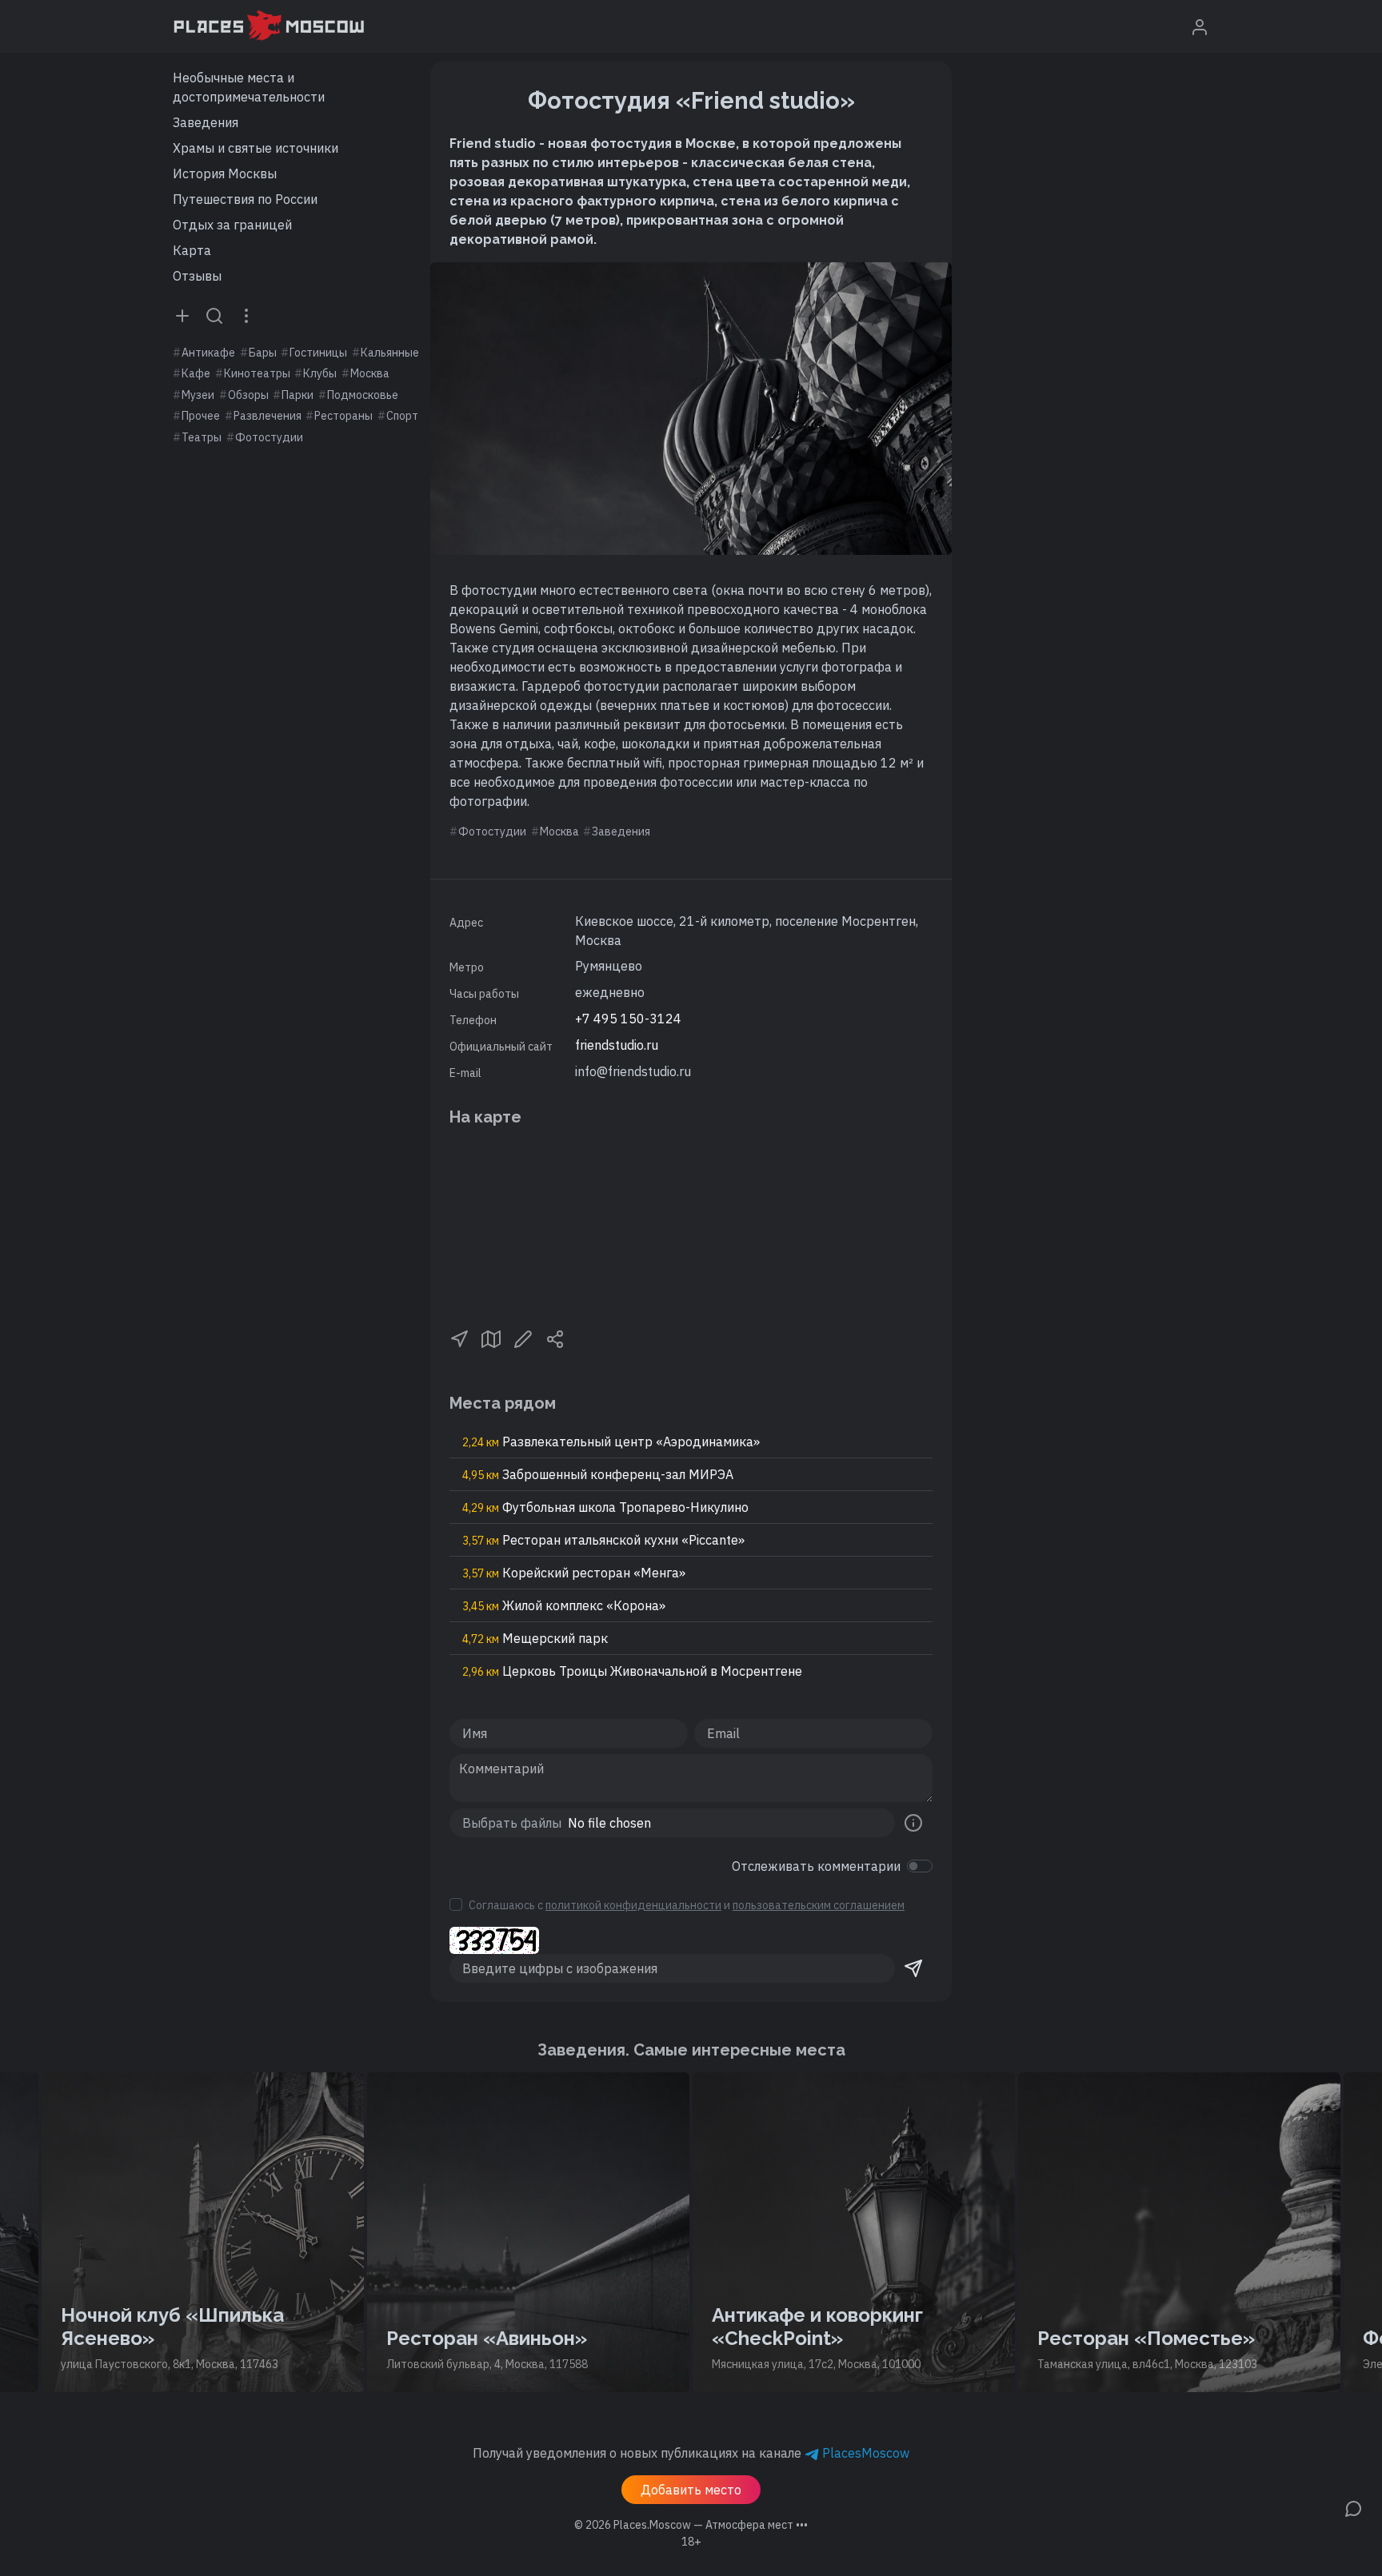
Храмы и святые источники (256, 148)
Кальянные (390, 353)
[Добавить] (182, 315)
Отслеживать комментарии (816, 1866)
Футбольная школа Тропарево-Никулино (605, 1507)
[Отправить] (913, 1968)
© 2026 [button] (691, 2525)
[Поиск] (214, 315)
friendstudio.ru (617, 1045)
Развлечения (268, 416)
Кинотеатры (257, 373)
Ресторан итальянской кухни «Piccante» (603, 1540)
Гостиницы (318, 353)
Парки (298, 395)
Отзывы (197, 276)
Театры (202, 437)
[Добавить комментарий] (1353, 2507)
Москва (370, 373)
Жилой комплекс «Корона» (564, 1605)
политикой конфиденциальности (633, 1905)
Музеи (198, 395)
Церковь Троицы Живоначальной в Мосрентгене (632, 1671)
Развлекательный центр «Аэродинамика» (611, 1442)
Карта (192, 250)
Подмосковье (363, 395)
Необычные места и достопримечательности (249, 87)
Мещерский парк (535, 1638)
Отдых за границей (232, 225)
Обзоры (248, 395)
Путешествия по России (245, 199)
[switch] (920, 1866)
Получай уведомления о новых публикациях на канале (691, 2453)
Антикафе (208, 353)
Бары (263, 353)
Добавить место (691, 2490)
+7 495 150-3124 (628, 1019)
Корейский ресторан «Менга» (574, 1573)
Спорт (402, 416)
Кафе (196, 373)
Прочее (201, 416)
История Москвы (225, 173)
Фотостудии (269, 437)
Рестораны (344, 416)
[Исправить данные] (523, 1338)
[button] (459, 1338)
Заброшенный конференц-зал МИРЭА (598, 1474)
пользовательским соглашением (819, 1905)
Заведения (206, 122)
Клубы (320, 373)
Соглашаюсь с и (687, 1905)
